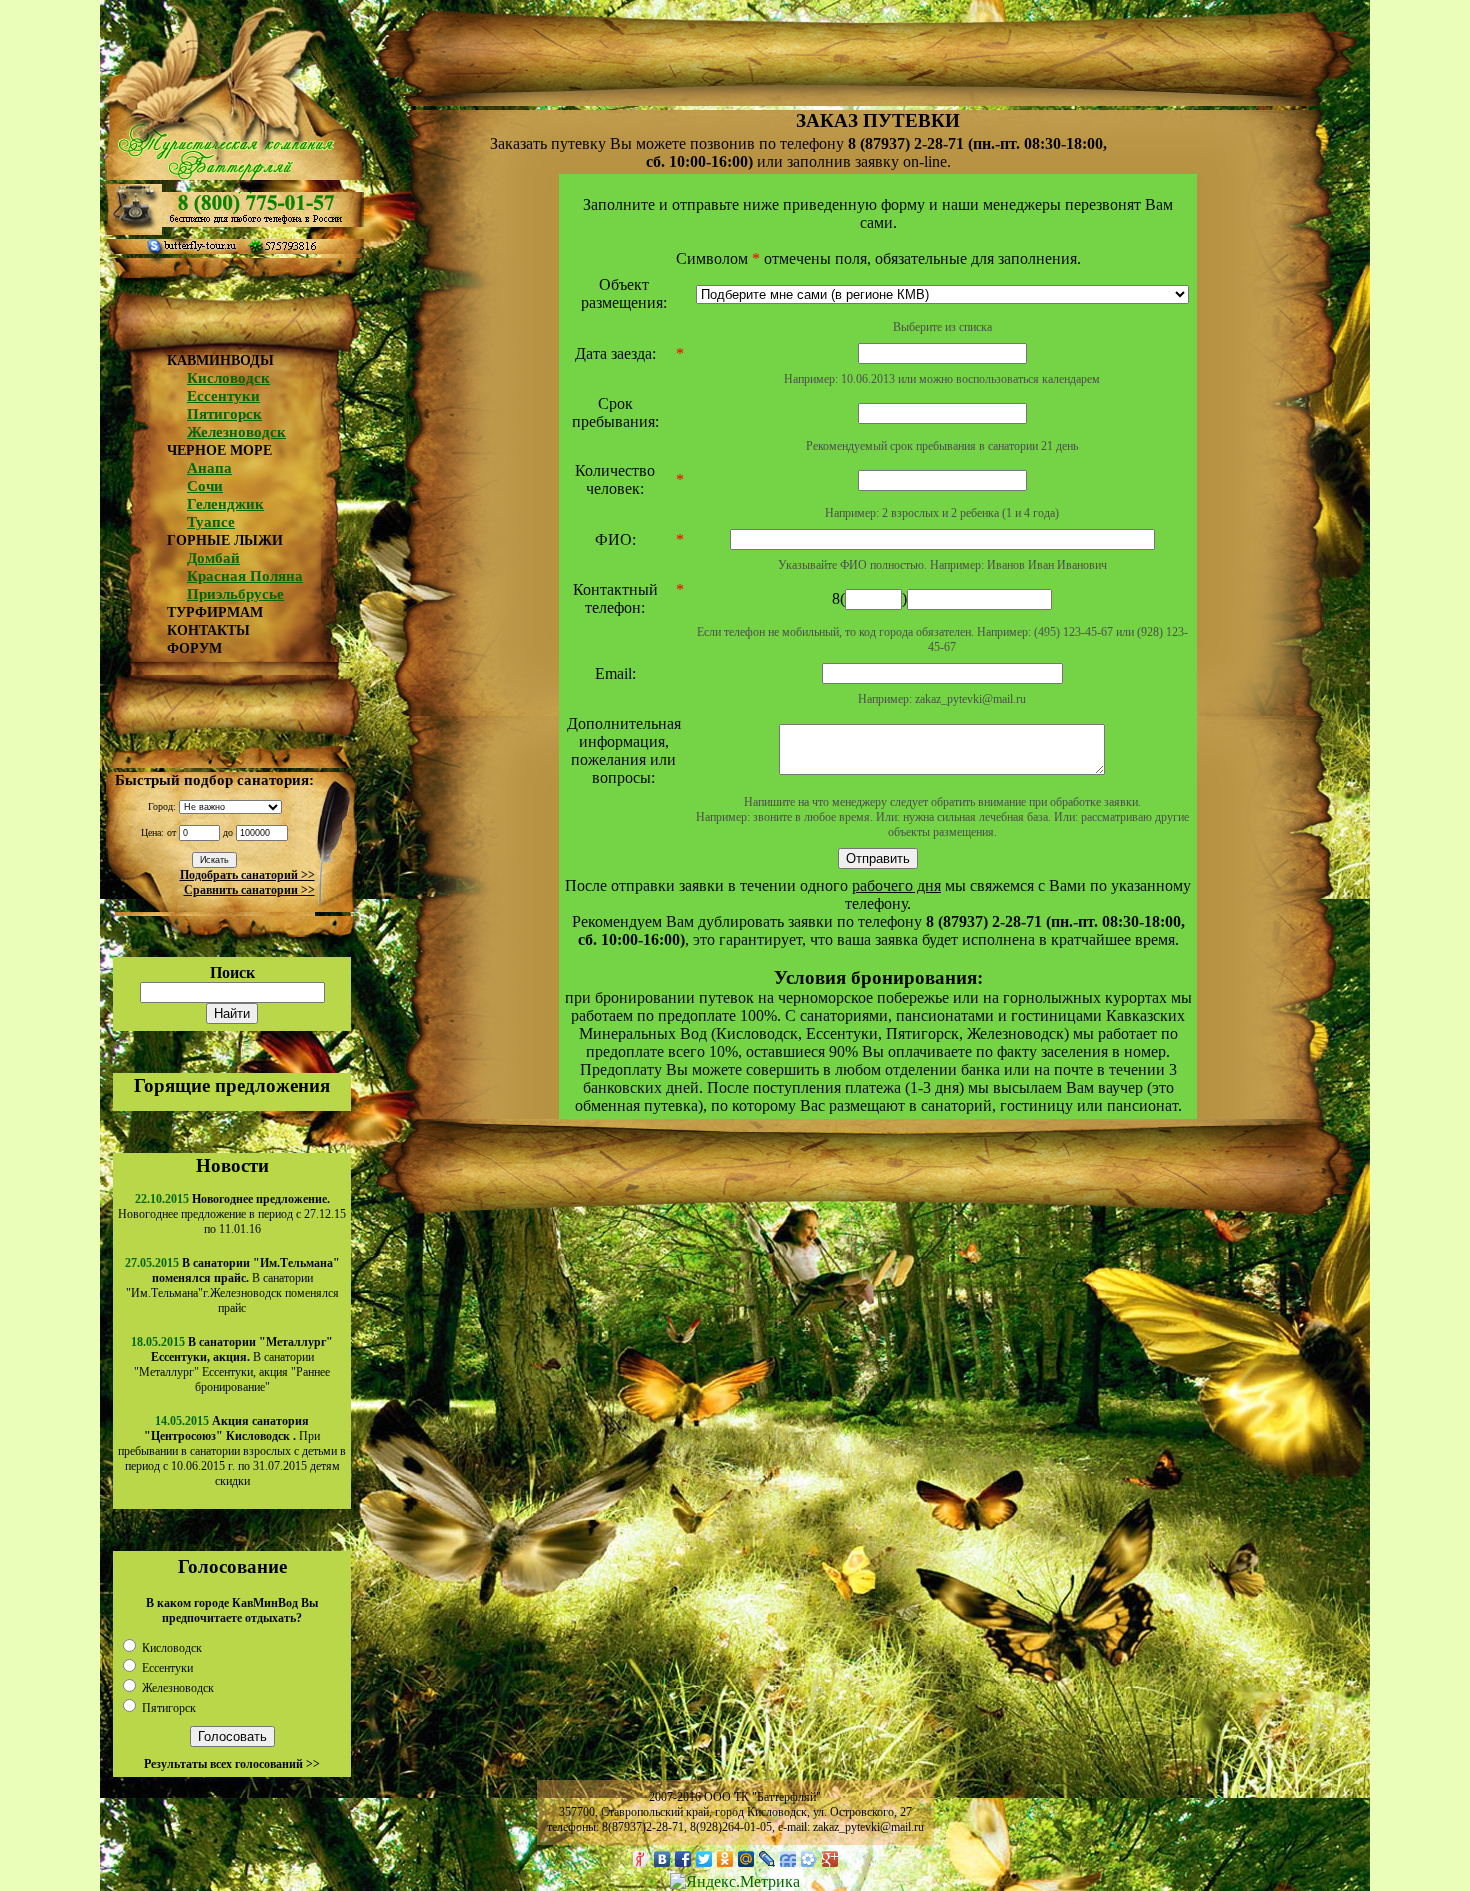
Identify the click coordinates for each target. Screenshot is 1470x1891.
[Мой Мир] (746, 1859)
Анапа (209, 468)
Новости (232, 1165)
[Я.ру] (641, 1859)
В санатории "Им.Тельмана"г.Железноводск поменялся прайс (233, 1285)
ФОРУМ (194, 648)
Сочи (205, 486)
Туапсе (211, 522)
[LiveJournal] (767, 1859)
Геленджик (225, 504)
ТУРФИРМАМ (215, 612)
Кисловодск (228, 378)
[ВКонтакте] (662, 1859)
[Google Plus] (830, 1859)
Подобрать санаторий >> (247, 875)
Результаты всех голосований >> (232, 1764)
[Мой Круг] (809, 1859)
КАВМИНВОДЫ (220, 360)
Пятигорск (224, 414)
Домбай (213, 558)
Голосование (232, 1566)
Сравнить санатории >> (249, 890)
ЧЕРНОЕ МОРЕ (219, 450)
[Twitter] (704, 1859)
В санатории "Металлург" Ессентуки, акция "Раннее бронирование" (233, 1364)
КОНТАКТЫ (208, 630)
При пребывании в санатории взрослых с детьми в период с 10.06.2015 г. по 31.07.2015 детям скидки (232, 1451)
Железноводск (236, 432)
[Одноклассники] (725, 1859)
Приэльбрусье (235, 594)
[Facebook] (683, 1859)
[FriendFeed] (788, 1859)
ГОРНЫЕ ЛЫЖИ (225, 540)
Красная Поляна (245, 576)
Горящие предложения (232, 1085)
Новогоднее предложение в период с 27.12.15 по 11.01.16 (232, 1214)
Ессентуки (223, 396)
